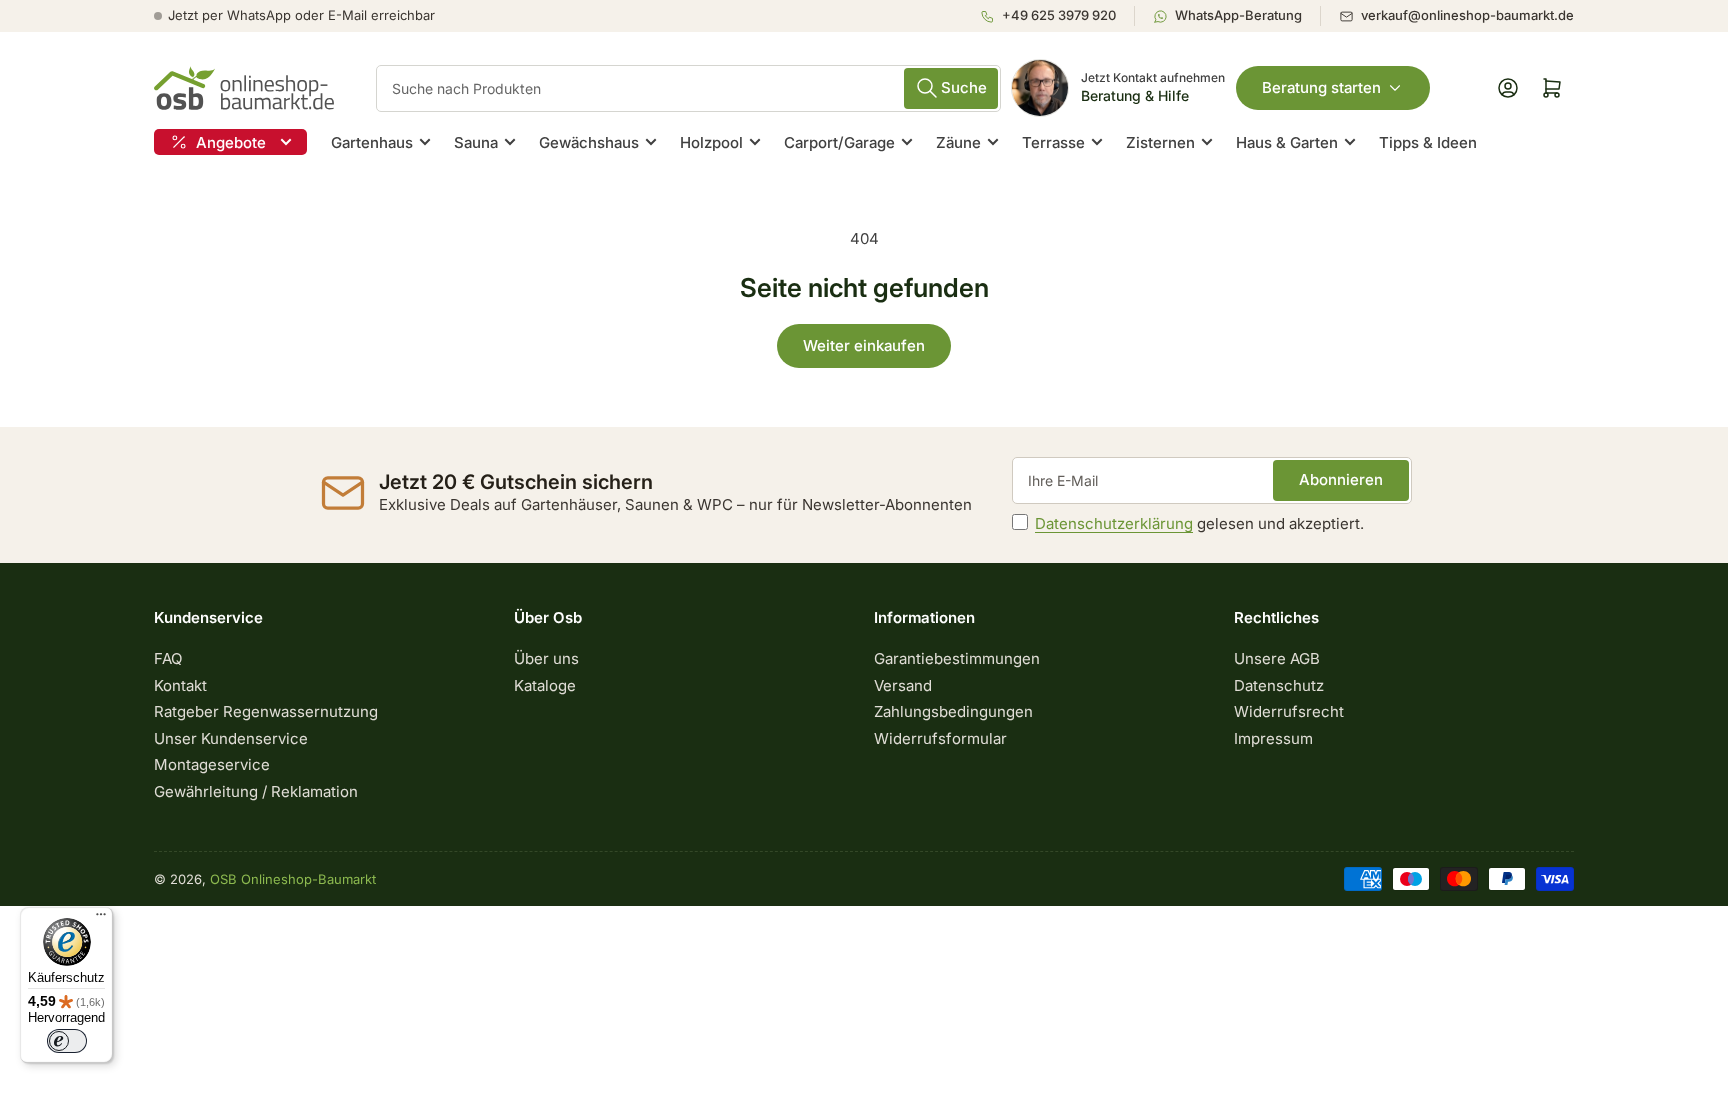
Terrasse (1053, 142)
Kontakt (180, 685)
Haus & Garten (1287, 142)
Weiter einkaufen (864, 345)
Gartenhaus (372, 142)
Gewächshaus (589, 142)
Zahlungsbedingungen (953, 711)
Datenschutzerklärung (1114, 523)
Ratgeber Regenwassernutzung (266, 711)
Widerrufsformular (940, 738)
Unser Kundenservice (231, 738)
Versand (903, 685)
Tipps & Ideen (1428, 142)
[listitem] (1057, 16)
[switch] (67, 1041)
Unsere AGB (1277, 658)
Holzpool (711, 142)
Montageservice (212, 764)
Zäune (958, 142)
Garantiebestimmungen (957, 658)
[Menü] (101, 919)
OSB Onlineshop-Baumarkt (293, 879)
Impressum (1273, 738)
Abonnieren (1341, 479)
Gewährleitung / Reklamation (256, 791)
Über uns (546, 658)
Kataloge (545, 685)
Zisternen (1160, 142)
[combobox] (688, 88)
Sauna (476, 142)
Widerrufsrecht (1289, 711)
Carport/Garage (839, 142)
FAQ (168, 658)
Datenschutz (1279, 685)
